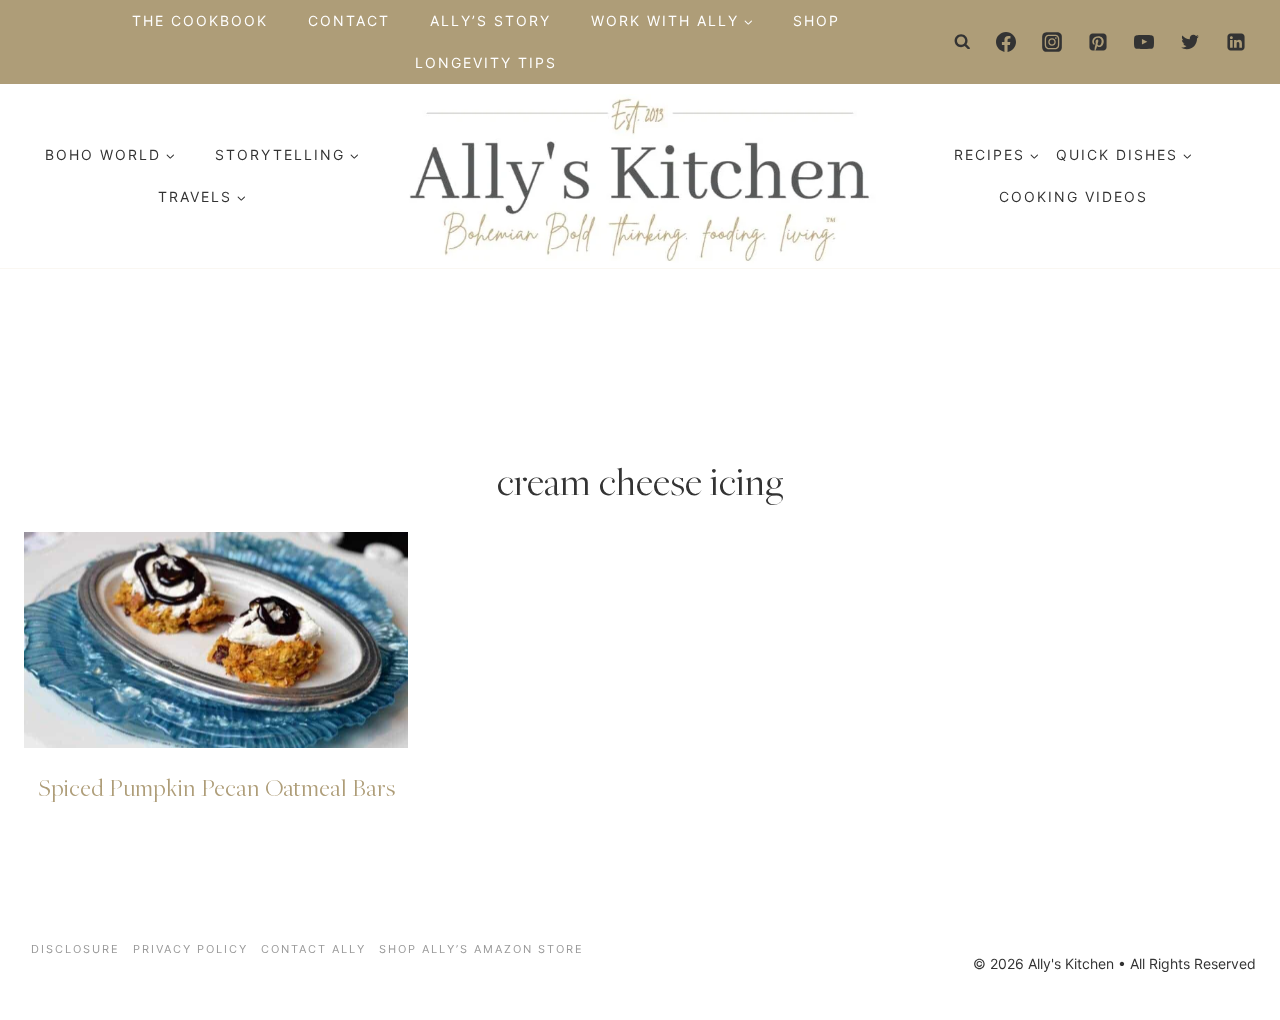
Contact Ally (313, 949)
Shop (816, 20)
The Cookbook (200, 20)
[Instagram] (1052, 42)
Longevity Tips (486, 62)
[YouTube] (1144, 42)
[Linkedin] (1236, 42)
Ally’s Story (490, 20)
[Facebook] (1006, 42)
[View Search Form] (963, 42)
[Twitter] (1190, 42)
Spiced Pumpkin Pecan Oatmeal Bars (216, 787)
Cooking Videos (1073, 196)
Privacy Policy (190, 949)
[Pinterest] (1098, 42)
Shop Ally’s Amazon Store (481, 949)
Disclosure (75, 949)
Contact (349, 20)
